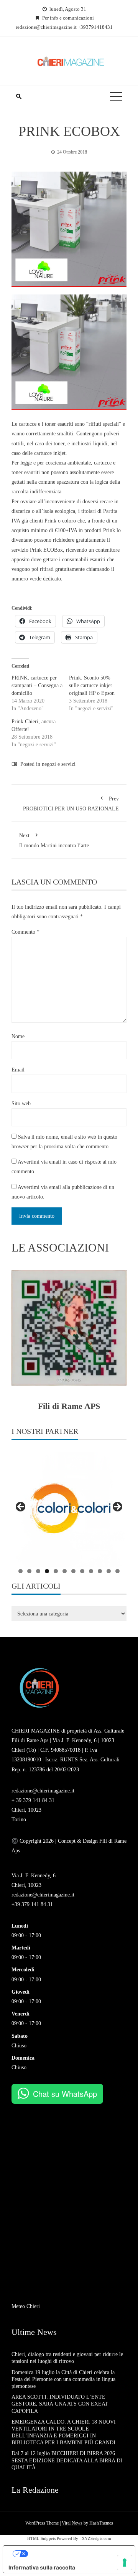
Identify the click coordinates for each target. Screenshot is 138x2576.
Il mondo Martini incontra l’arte (54, 841)
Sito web (21, 1104)
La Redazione (35, 2490)
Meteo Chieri (26, 2306)
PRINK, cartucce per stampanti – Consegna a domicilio (37, 685)
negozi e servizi (59, 764)
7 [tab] (73, 1571)
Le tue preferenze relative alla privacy (77, 2554)
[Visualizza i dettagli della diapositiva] (69, 1509)
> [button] (117, 1507)
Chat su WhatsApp (65, 2094)
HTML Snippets (41, 2538)
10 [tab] (100, 1571)
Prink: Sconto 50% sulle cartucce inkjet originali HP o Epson (92, 685)
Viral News (72, 2523)
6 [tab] (65, 1571)
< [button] (21, 1507)
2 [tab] (29, 1571)
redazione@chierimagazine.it (43, 1791)
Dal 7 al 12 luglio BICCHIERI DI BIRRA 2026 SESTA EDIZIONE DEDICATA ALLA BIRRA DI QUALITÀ (67, 2460)
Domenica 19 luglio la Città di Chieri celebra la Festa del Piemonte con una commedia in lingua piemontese (63, 2379)
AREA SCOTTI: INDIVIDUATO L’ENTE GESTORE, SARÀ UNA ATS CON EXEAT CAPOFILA (61, 2404)
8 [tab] (82, 1571)
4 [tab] (47, 1571)
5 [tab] (56, 1571)
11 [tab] (109, 1571)
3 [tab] (38, 1571)
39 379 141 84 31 (35, 1800)
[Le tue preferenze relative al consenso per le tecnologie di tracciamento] (125, 2563)
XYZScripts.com (96, 2538)
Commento (25, 932)
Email (18, 1070)
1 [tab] (21, 1571)
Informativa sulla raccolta (42, 2567)
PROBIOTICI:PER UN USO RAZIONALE (71, 804)
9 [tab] (91, 1571)
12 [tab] (117, 1571)
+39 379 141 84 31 (32, 1904)
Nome (18, 1036)
